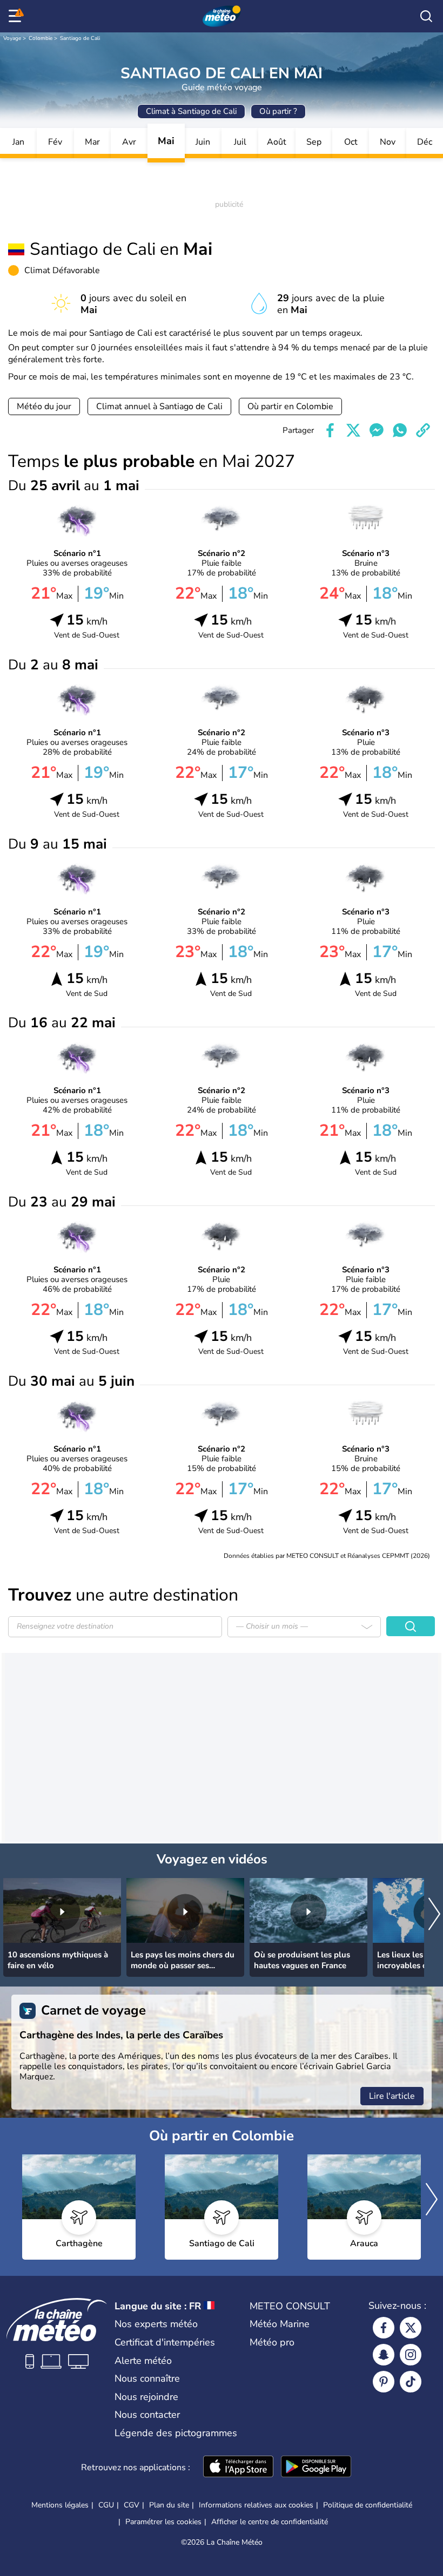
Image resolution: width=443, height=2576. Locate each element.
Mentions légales (60, 2505)
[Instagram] (411, 2355)
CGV (132, 2505)
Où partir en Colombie (290, 406)
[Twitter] (411, 2328)
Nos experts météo (156, 2324)
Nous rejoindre (146, 2397)
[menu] (17, 16)
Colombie (41, 38)
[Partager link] (423, 430)
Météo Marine (280, 2324)
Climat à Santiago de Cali (191, 111)
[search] (426, 16)
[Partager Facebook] (330, 430)
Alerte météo (143, 2361)
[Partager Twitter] (353, 430)
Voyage (12, 38)
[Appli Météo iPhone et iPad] (238, 2467)
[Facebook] (384, 2328)
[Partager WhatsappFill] (400, 430)
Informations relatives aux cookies (256, 2505)
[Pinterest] (384, 2382)
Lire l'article (392, 2096)
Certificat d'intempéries (165, 2342)
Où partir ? (278, 111)
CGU (106, 2505)
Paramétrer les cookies (163, 2522)
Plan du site (169, 2505)
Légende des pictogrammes (176, 2433)
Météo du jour (44, 406)
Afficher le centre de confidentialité (270, 2522)
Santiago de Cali (80, 38)
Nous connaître (147, 2378)
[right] (434, 1915)
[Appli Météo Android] (316, 2467)
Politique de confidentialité (368, 2505)
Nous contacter (147, 2415)
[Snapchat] (384, 2355)
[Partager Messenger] (377, 430)
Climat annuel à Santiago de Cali (159, 406)
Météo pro (272, 2342)
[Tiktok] (411, 2382)
